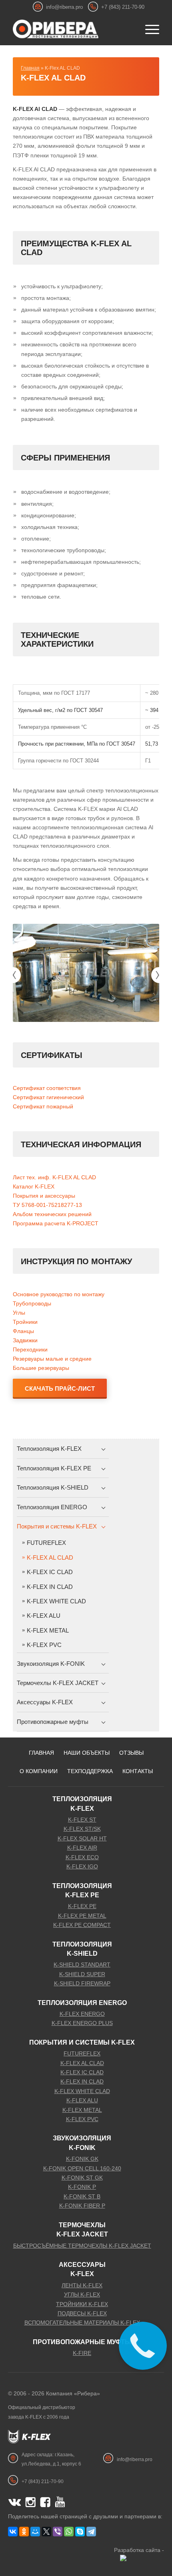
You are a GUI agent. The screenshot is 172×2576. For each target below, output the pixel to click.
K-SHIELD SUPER (82, 1974)
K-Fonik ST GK (82, 2178)
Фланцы (23, 1331)
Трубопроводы (32, 1303)
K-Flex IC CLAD (50, 1572)
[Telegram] (91, 2532)
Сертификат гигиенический (48, 1097)
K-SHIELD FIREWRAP (82, 1983)
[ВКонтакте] (13, 2532)
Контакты (138, 1771)
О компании (39, 1771)
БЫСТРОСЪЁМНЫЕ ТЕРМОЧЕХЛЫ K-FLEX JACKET (82, 2246)
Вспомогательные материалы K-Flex (82, 2323)
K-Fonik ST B (82, 2196)
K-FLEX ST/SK (82, 1829)
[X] (46, 2532)
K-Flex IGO (82, 1866)
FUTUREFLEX (46, 1543)
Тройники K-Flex (82, 2304)
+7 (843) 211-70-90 (123, 7)
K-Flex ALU (44, 1616)
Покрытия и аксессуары (44, 1196)
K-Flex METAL (48, 1630)
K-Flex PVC (44, 1645)
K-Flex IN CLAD (50, 1587)
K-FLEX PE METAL (82, 1916)
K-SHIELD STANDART (82, 1965)
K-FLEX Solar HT (82, 1838)
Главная (30, 68)
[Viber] (58, 2532)
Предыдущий (13, 975)
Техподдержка (90, 1771)
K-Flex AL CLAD (53, 78)
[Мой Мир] (35, 2532)
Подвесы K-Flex (82, 2313)
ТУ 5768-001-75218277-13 (47, 1205)
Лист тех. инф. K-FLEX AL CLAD (54, 1177)
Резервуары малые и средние (52, 1359)
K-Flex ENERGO (82, 2014)
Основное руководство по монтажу (59, 1294)
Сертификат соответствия (47, 1088)
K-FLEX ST (82, 1820)
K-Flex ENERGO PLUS (82, 2023)
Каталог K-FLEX (34, 1186)
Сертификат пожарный (43, 1106)
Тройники (25, 1322)
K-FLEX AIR (82, 1848)
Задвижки (25, 1340)
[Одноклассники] (24, 2532)
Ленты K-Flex (82, 2285)
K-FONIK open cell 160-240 (82, 2168)
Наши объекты (87, 1753)
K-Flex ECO (82, 1857)
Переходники (30, 1349)
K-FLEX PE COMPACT (82, 1925)
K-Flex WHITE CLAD (56, 1601)
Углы (19, 1313)
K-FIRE (82, 2353)
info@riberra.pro (64, 7)
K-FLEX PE (82, 1906)
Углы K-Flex (82, 2294)
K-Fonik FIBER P (82, 2206)
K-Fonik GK (82, 2159)
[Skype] (80, 2532)
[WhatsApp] (69, 2532)
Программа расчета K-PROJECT (56, 1223)
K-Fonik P (82, 2187)
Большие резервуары (41, 1368)
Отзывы (131, 1753)
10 (115, 1013)
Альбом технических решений (52, 1214)
